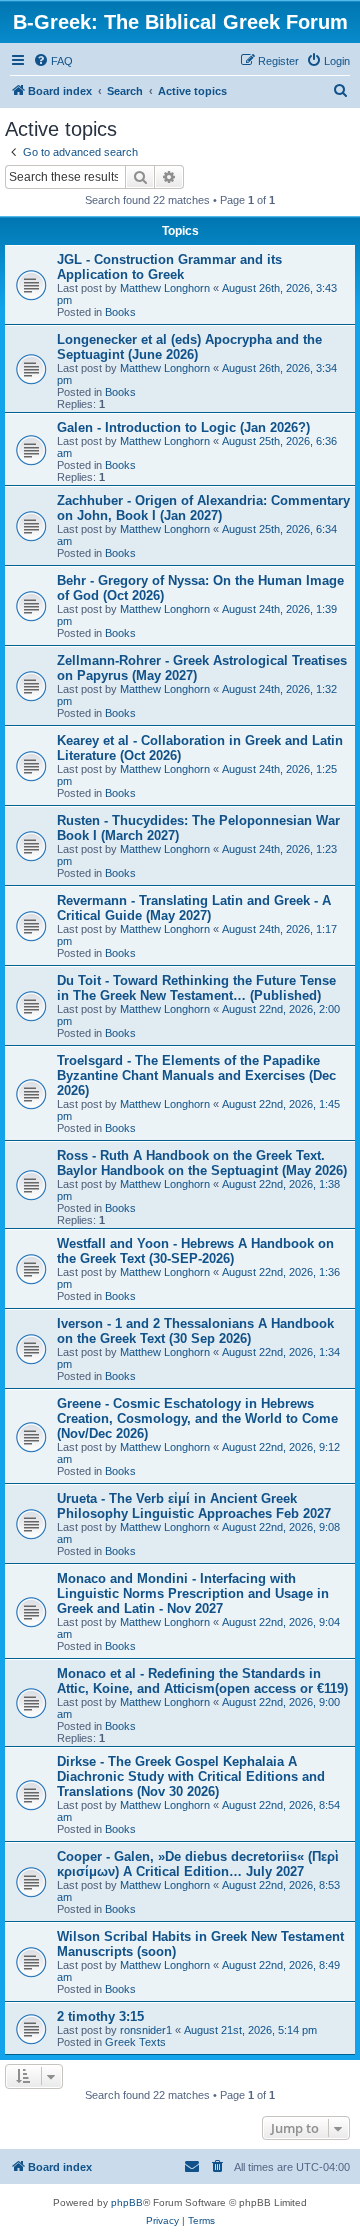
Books (120, 312)
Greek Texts (135, 2042)
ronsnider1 (146, 2030)
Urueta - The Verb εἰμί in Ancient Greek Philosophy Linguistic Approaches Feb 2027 (194, 1506)
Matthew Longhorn (165, 288)
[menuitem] (53, 61)
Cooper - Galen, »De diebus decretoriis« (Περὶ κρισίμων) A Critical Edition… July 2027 (198, 1864)
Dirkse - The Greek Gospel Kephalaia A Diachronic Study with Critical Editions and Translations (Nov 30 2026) (191, 1776)
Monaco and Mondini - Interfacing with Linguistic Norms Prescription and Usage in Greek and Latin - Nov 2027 (193, 1593)
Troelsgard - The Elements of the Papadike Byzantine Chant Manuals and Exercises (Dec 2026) (196, 1075)
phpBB (127, 2202)
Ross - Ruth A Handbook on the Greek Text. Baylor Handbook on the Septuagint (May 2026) (202, 1163)
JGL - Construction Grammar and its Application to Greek (169, 267)
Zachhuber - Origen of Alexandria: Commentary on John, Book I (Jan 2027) (203, 508)
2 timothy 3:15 (100, 2016)
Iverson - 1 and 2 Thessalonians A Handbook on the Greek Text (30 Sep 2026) (195, 1331)
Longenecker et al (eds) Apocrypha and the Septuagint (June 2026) (189, 347)
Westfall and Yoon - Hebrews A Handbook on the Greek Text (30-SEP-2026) (195, 1251)
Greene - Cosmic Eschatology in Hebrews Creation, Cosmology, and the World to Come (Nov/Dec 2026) (197, 1418)
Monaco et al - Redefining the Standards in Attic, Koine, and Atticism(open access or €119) (202, 1681)
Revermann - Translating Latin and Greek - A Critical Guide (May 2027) (194, 908)
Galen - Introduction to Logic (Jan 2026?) (183, 427)
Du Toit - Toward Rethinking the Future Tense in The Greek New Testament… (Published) (196, 988)
